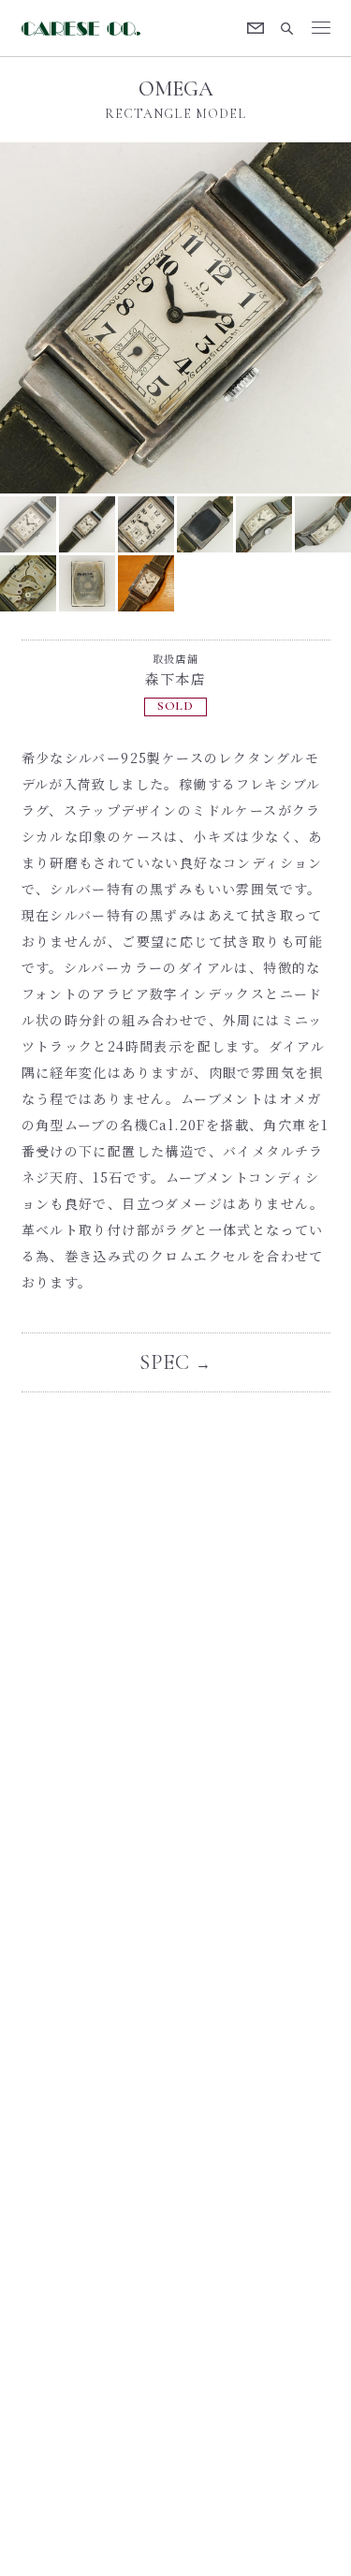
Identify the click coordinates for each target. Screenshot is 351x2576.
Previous (88, 318)
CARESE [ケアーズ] (82, 29)
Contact (256, 28)
